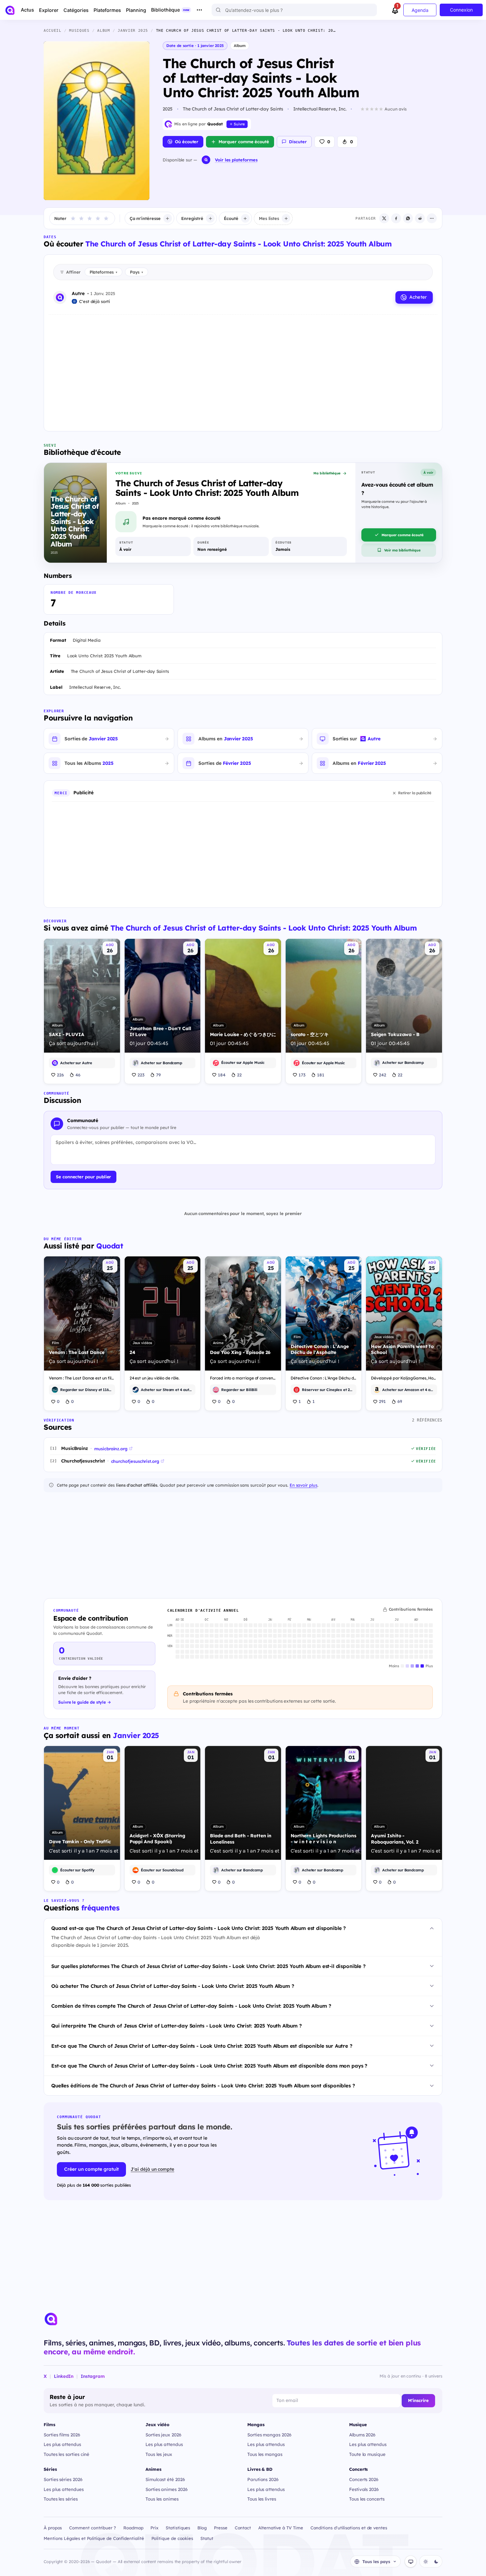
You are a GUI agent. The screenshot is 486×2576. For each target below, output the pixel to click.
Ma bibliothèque (327, 473)
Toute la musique (367, 2454)
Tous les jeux (159, 2454)
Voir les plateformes (236, 160)
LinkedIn (64, 2376)
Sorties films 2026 (62, 2435)
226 (60, 1075)
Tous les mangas (265, 2454)
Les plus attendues (64, 2489)
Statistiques (178, 2528)
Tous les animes (162, 2499)
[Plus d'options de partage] (432, 218)
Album (240, 45)
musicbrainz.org (111, 1449)
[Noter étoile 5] (106, 218)
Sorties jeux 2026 (163, 2435)
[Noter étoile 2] (81, 218)
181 (321, 1075)
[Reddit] (420, 218)
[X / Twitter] (384, 218)
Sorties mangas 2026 (269, 2435)
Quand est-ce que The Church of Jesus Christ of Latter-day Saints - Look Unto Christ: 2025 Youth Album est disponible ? (199, 1928)
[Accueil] (10, 10)
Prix (154, 2528)
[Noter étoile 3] (90, 218)
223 (141, 1075)
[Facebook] (396, 218)
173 (302, 1075)
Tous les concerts (367, 2499)
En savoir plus (304, 1485)
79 (158, 1075)
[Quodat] (51, 2319)
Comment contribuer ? (93, 2528)
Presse (221, 2528)
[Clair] (425, 2561)
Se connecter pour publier (83, 1177)
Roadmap (133, 2528)
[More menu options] (199, 10)
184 (222, 1075)
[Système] (411, 2561)
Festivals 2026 (364, 2489)
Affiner (73, 272)
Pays (137, 272)
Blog (202, 2528)
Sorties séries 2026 (63, 2479)
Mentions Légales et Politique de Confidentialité (94, 2538)
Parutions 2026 (263, 2479)
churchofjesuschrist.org (135, 1461)
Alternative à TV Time (281, 2528)
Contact (243, 2528)
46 (78, 1075)
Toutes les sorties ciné (66, 2454)
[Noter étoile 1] (73, 218)
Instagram (93, 2376)
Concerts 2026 (364, 2479)
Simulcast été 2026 (165, 2479)
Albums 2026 (362, 2435)
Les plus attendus (62, 2444)
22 (239, 1075)
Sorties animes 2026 (167, 2489)
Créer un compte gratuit (91, 2169)
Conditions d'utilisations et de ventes (349, 2528)
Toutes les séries (61, 2499)
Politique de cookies (172, 2538)
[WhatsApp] (408, 218)
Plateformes (103, 272)
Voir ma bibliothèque (402, 550)
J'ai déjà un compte (152, 2169)
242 (383, 1075)
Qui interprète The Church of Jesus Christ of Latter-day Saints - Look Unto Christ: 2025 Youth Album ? (177, 2026)
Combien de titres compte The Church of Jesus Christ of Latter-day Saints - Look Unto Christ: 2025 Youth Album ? (191, 2006)
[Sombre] (436, 2561)
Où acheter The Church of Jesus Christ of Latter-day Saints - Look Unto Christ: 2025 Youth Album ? (173, 1986)
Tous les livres (262, 2499)
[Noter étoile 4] (98, 218)
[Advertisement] (243, 368)
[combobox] (294, 10)
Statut (207, 2538)
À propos (53, 2528)
